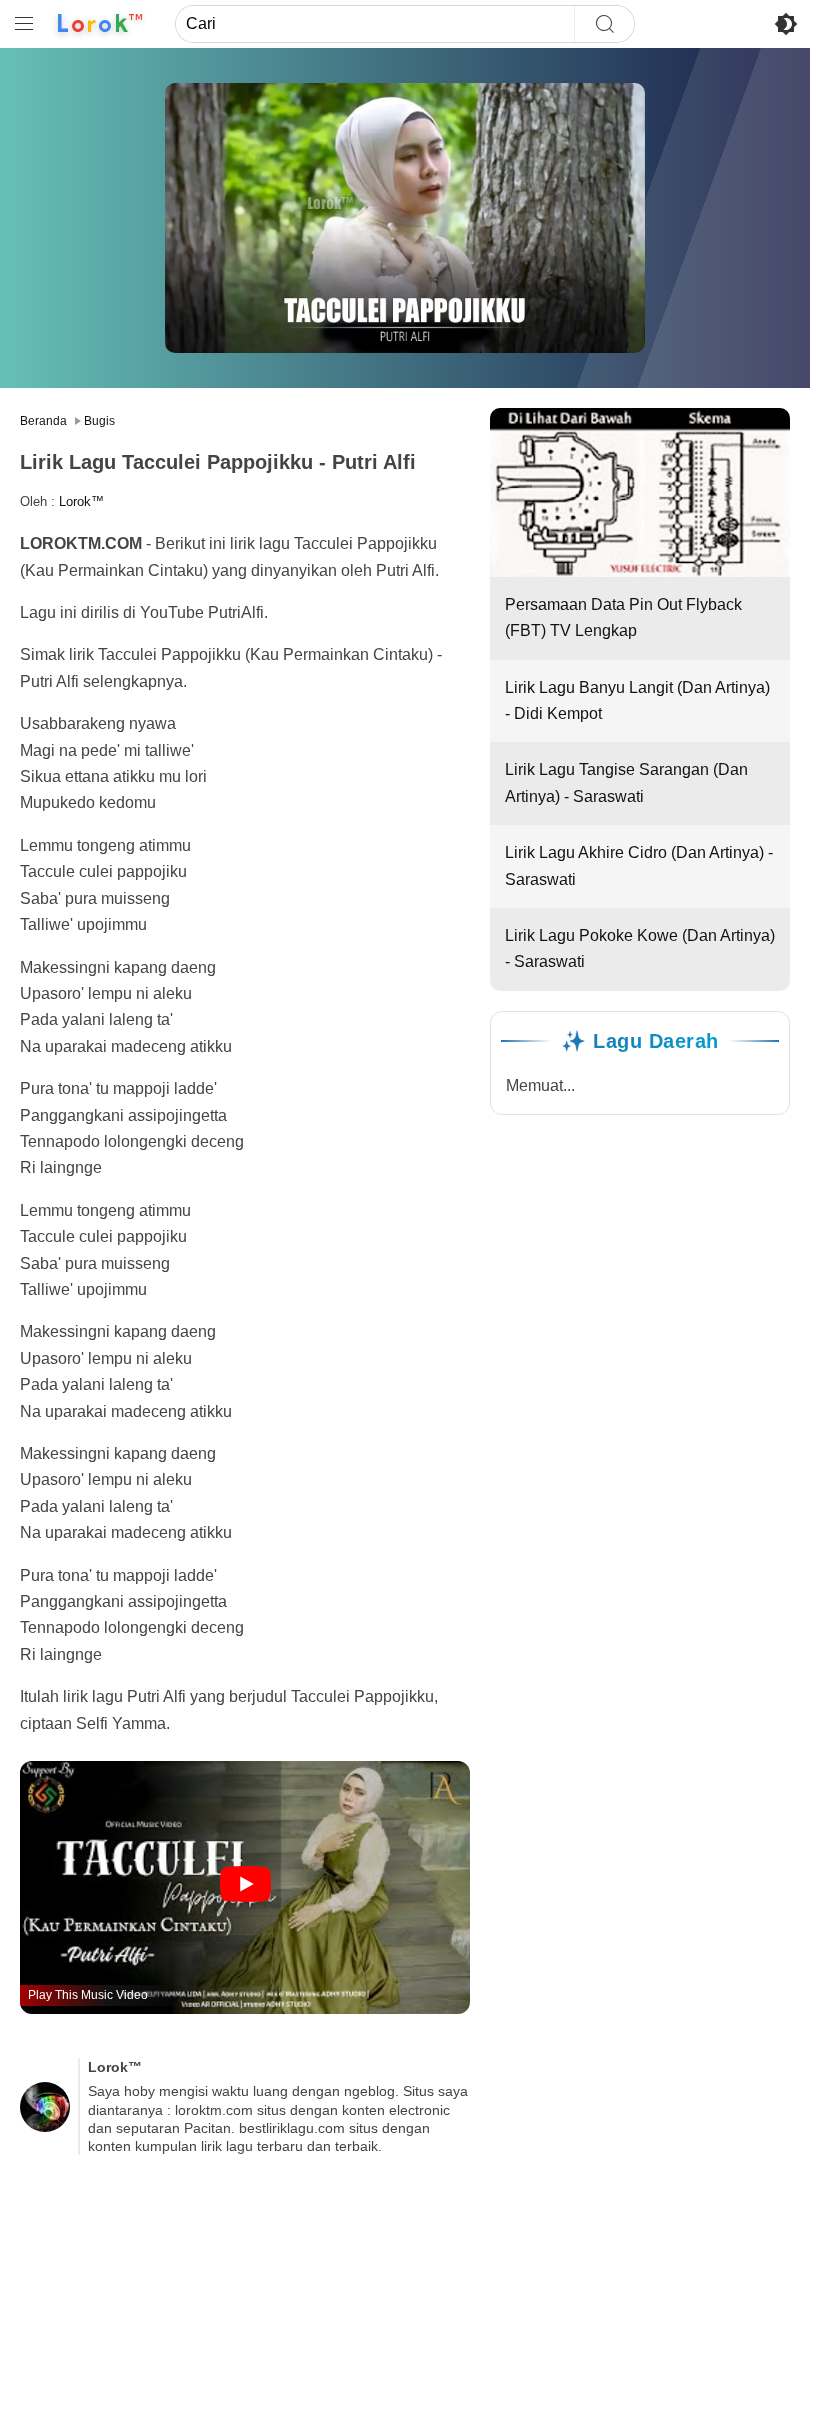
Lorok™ (81, 501)
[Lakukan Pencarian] (604, 24)
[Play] (245, 1885)
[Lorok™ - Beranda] (100, 24)
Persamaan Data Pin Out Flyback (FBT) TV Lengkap (623, 617)
